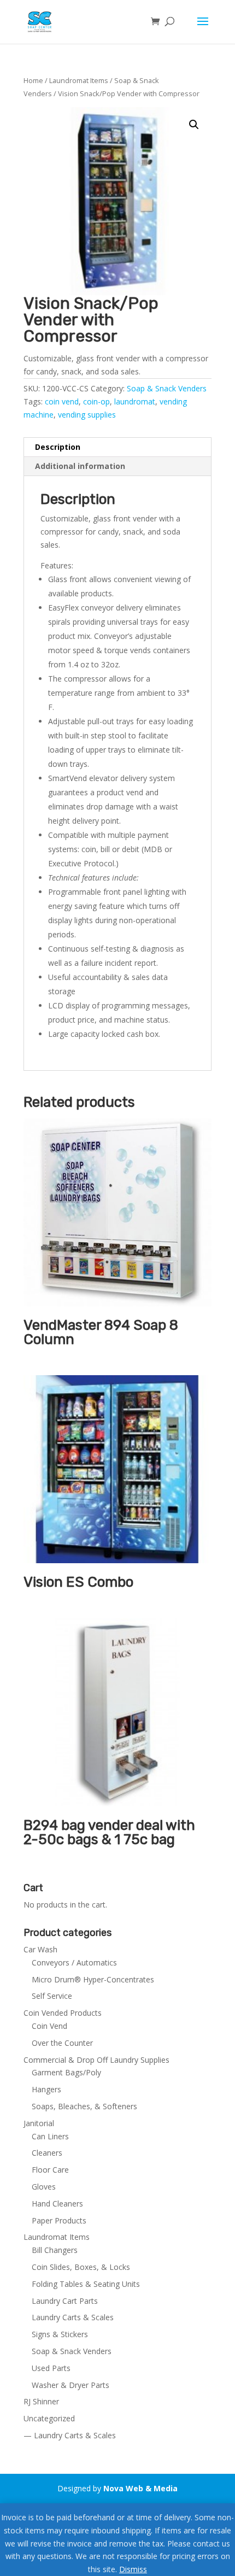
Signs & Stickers (60, 2334)
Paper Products (59, 2220)
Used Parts (51, 2368)
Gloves (44, 2187)
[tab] (117, 447)
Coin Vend (49, 2026)
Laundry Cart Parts (65, 2301)
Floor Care (50, 2170)
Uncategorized (49, 2418)
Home (33, 80)
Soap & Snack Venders (167, 388)
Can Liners (50, 2136)
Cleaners (47, 2153)
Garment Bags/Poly (66, 2072)
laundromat (135, 401)
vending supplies (87, 415)
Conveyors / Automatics (74, 1962)
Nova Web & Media (140, 2488)
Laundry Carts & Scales (73, 2317)
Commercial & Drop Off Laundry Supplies (96, 2060)
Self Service (52, 1996)
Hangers (46, 2089)
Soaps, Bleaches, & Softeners (84, 2106)
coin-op (96, 401)
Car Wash (40, 1949)
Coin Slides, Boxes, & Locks (81, 2267)
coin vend (62, 401)
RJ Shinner (41, 2401)
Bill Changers (55, 2250)
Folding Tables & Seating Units (86, 2284)
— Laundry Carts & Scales (70, 2435)
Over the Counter (62, 2043)
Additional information (80, 466)
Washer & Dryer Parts (70, 2385)
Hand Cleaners (57, 2204)
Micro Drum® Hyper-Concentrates (93, 1979)
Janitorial (39, 2123)
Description (58, 447)
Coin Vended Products (63, 2013)
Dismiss (133, 2569)
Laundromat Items (79, 80)
